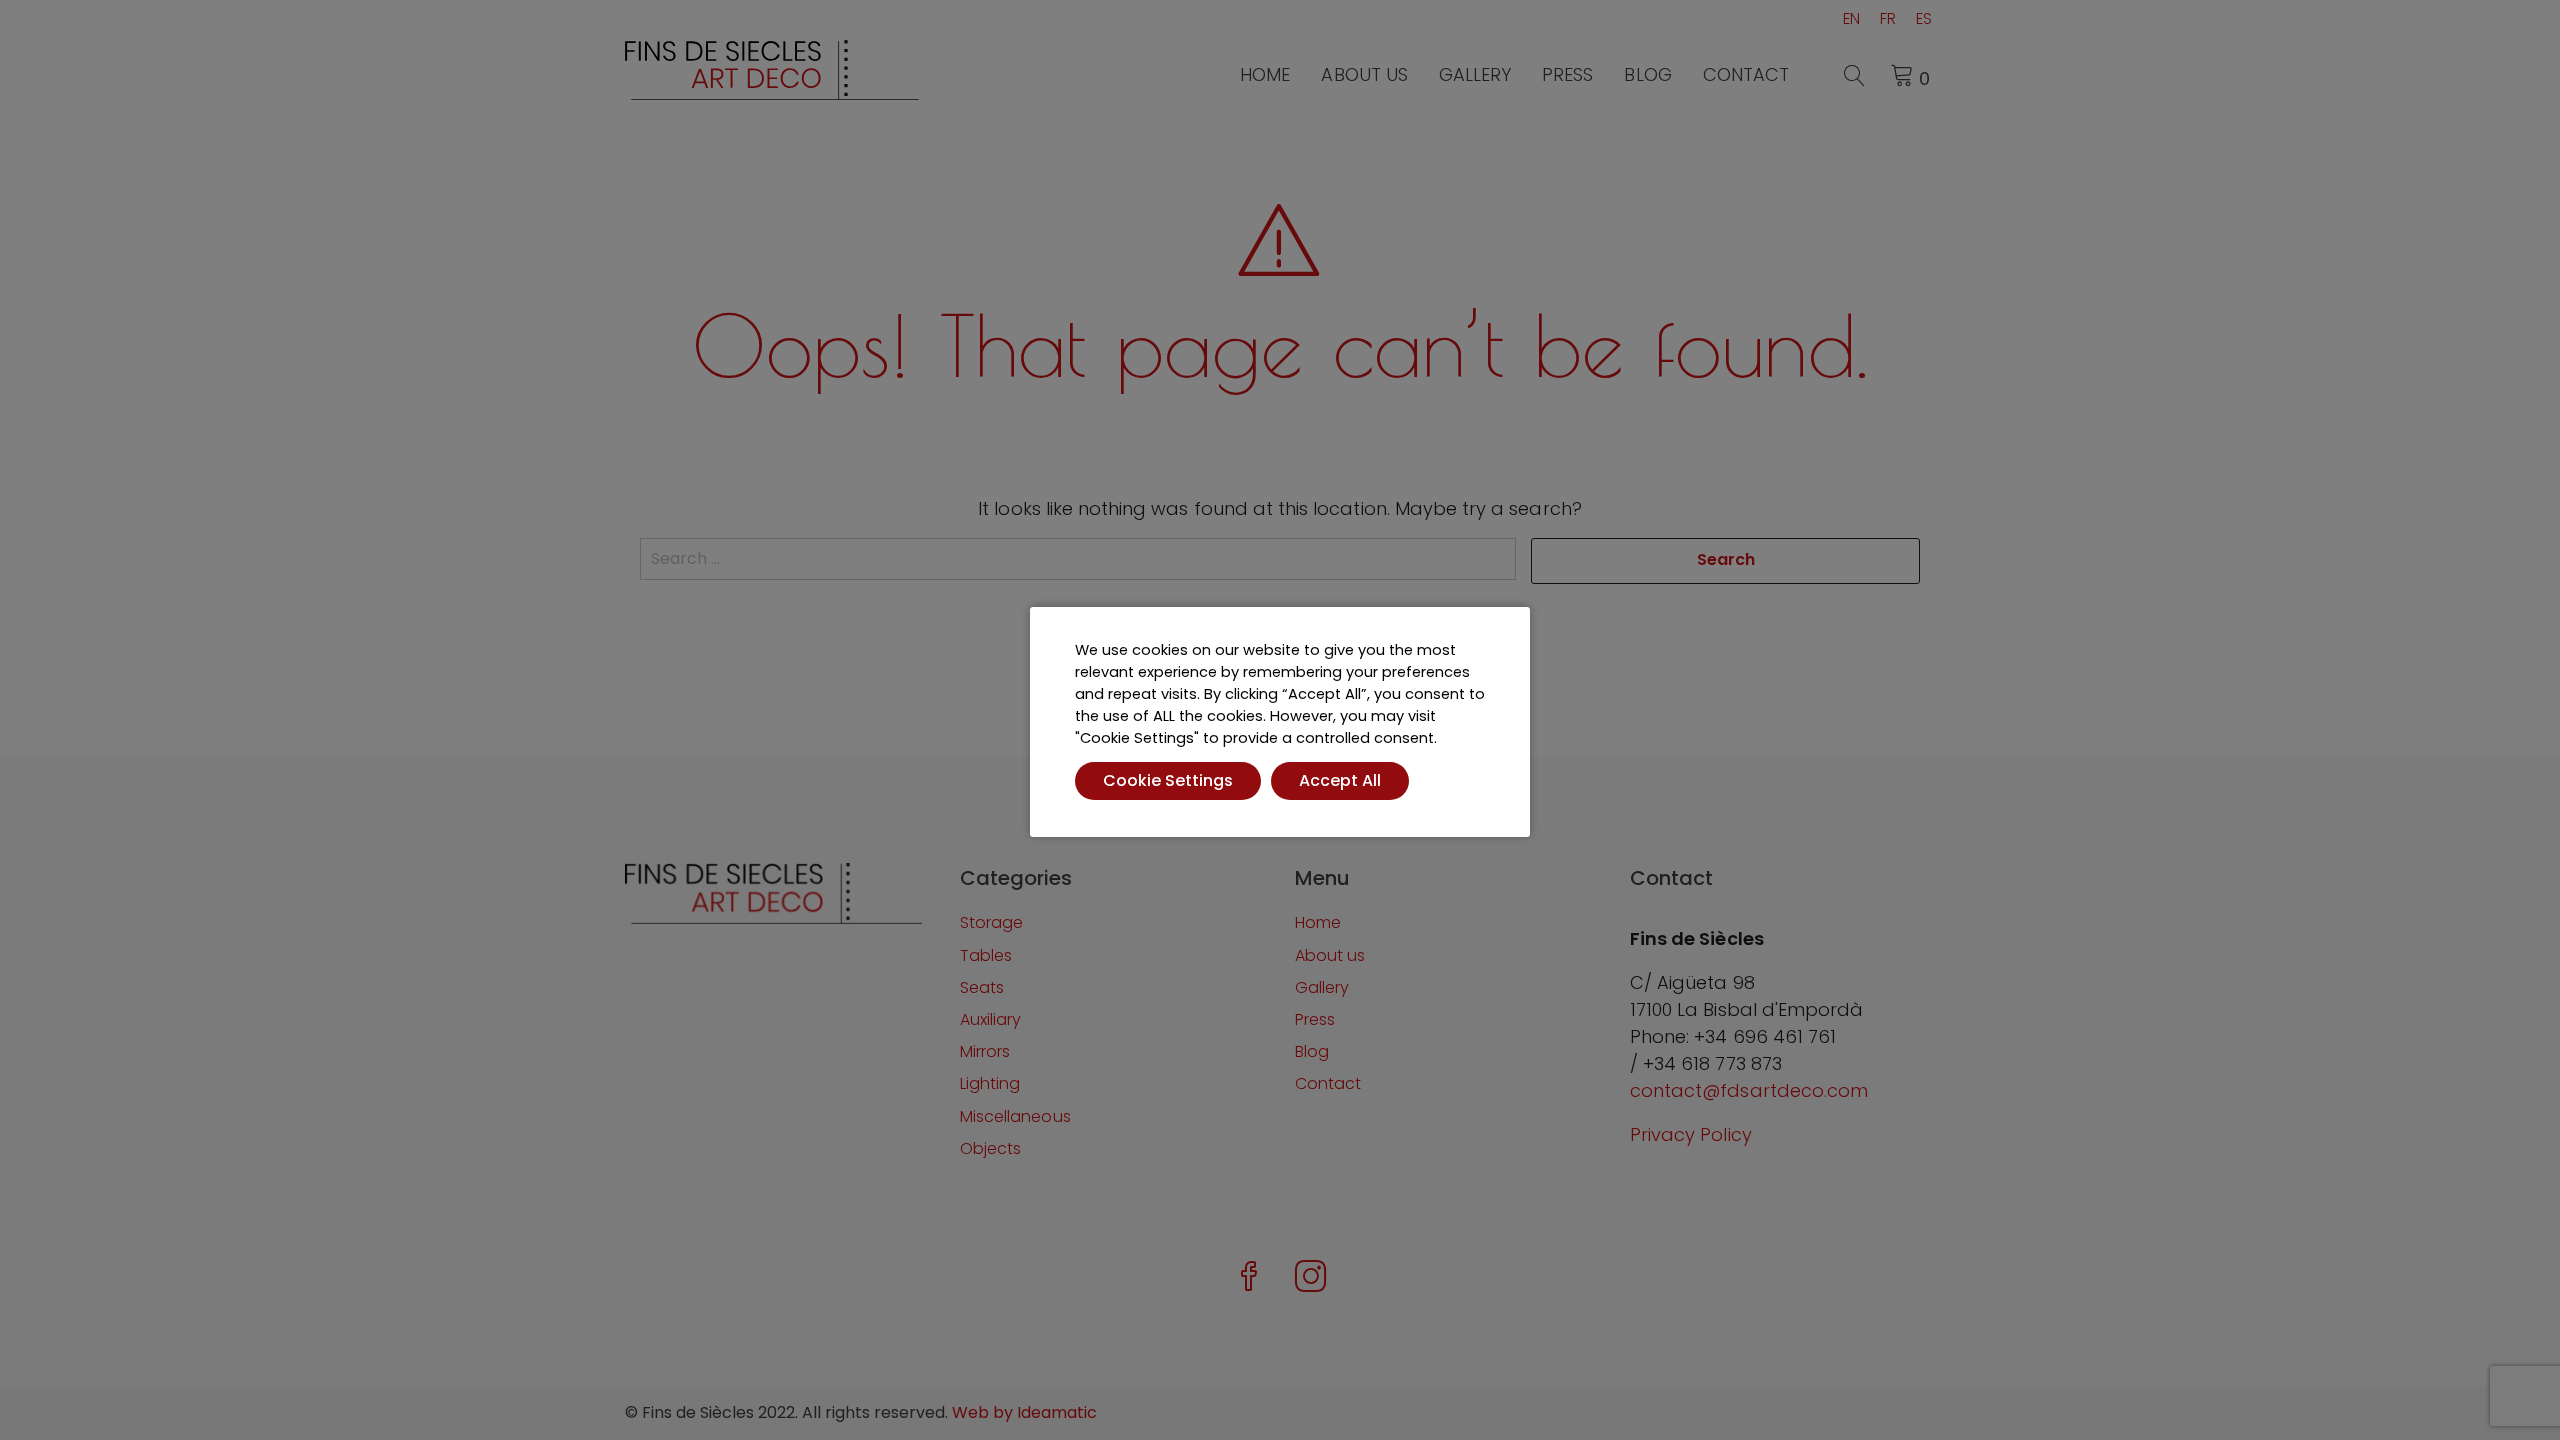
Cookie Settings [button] (1168, 780)
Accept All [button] (1340, 780)
